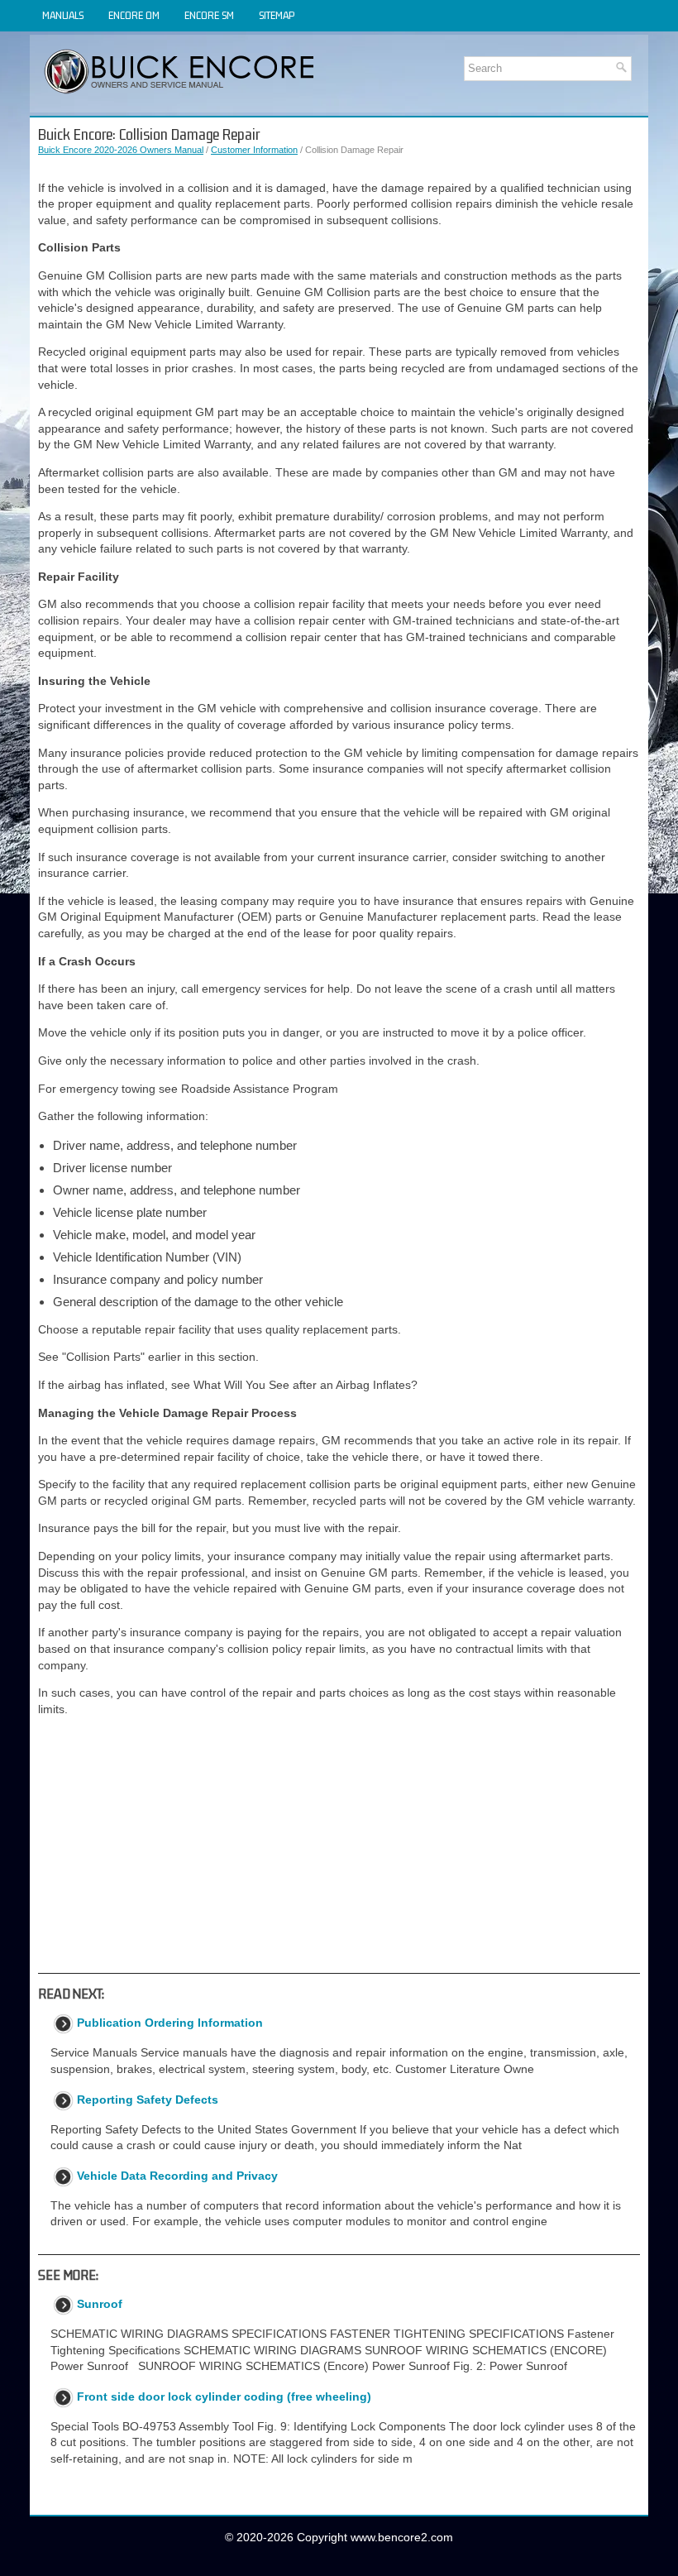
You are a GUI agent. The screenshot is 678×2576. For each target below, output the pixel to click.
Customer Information (254, 150)
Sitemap (277, 15)
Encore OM (134, 15)
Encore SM (209, 15)
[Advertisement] (339, 1845)
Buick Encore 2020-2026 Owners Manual (121, 150)
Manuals (63, 15)
